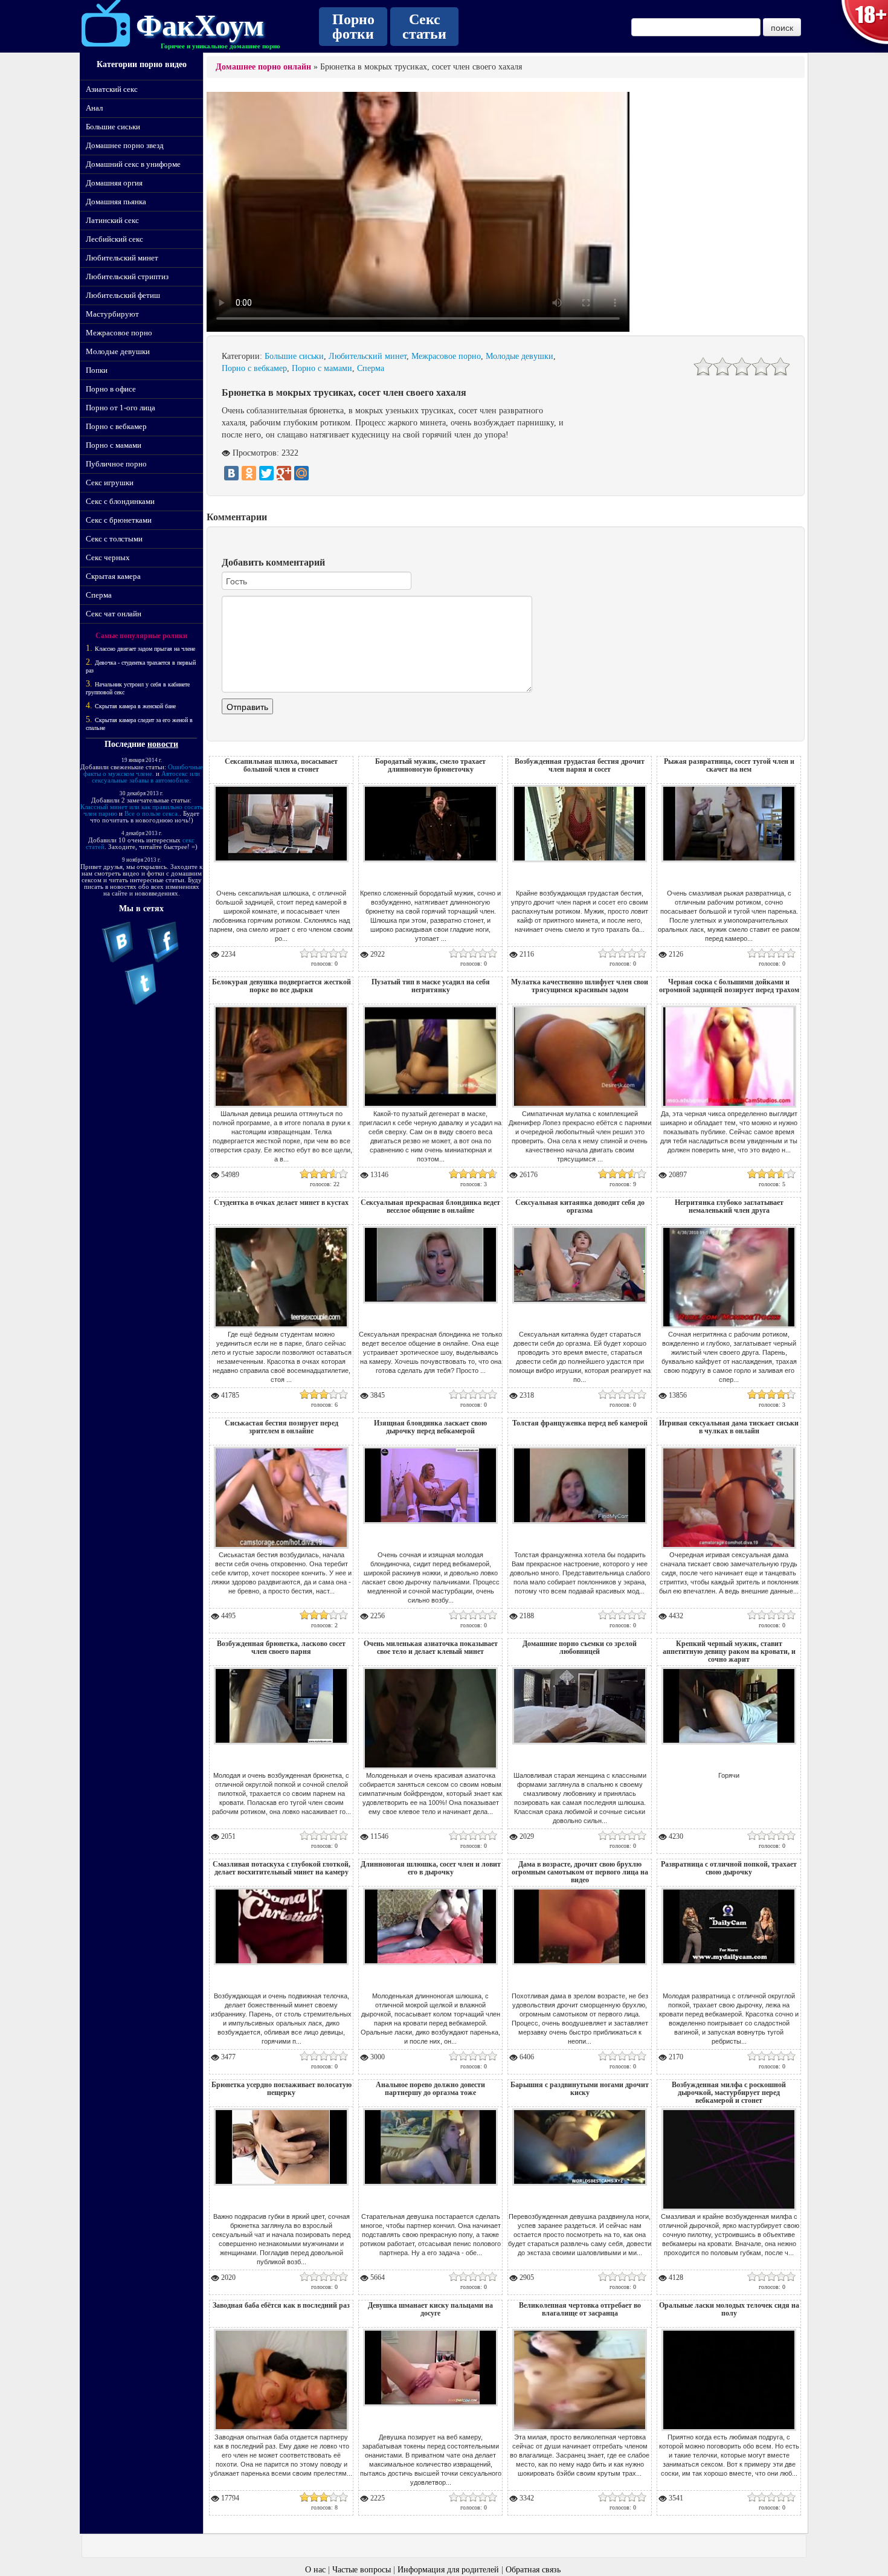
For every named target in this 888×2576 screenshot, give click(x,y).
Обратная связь (533, 2570)
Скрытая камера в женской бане (135, 706)
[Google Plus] (284, 473)
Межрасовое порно (119, 333)
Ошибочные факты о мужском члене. (143, 770)
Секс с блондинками (120, 501)
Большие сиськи (113, 127)
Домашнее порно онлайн (263, 67)
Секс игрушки (110, 483)
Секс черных (108, 557)
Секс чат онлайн (114, 614)
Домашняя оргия (114, 183)
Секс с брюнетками (119, 520)
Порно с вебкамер (116, 426)
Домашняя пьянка (116, 202)
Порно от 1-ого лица (121, 408)
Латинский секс (112, 220)
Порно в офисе (111, 389)
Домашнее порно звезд (125, 145)
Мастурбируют (112, 314)
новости (163, 744)
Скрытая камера (113, 576)
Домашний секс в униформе (133, 164)
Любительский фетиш (123, 295)
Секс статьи (424, 27)
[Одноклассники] (249, 473)
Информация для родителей (448, 2570)
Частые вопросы (362, 2570)
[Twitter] (266, 473)
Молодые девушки (118, 351)
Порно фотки (353, 27)
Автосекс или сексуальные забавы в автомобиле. (146, 777)
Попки (97, 370)
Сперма (99, 595)
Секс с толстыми (114, 539)
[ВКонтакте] (231, 473)
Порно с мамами (114, 445)
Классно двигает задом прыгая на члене (145, 649)
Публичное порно (116, 464)
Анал (94, 108)
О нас (315, 2570)
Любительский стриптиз (127, 276)
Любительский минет (122, 258)
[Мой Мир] (301, 473)
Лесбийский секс (114, 239)
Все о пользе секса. (152, 813)
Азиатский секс (112, 89)
